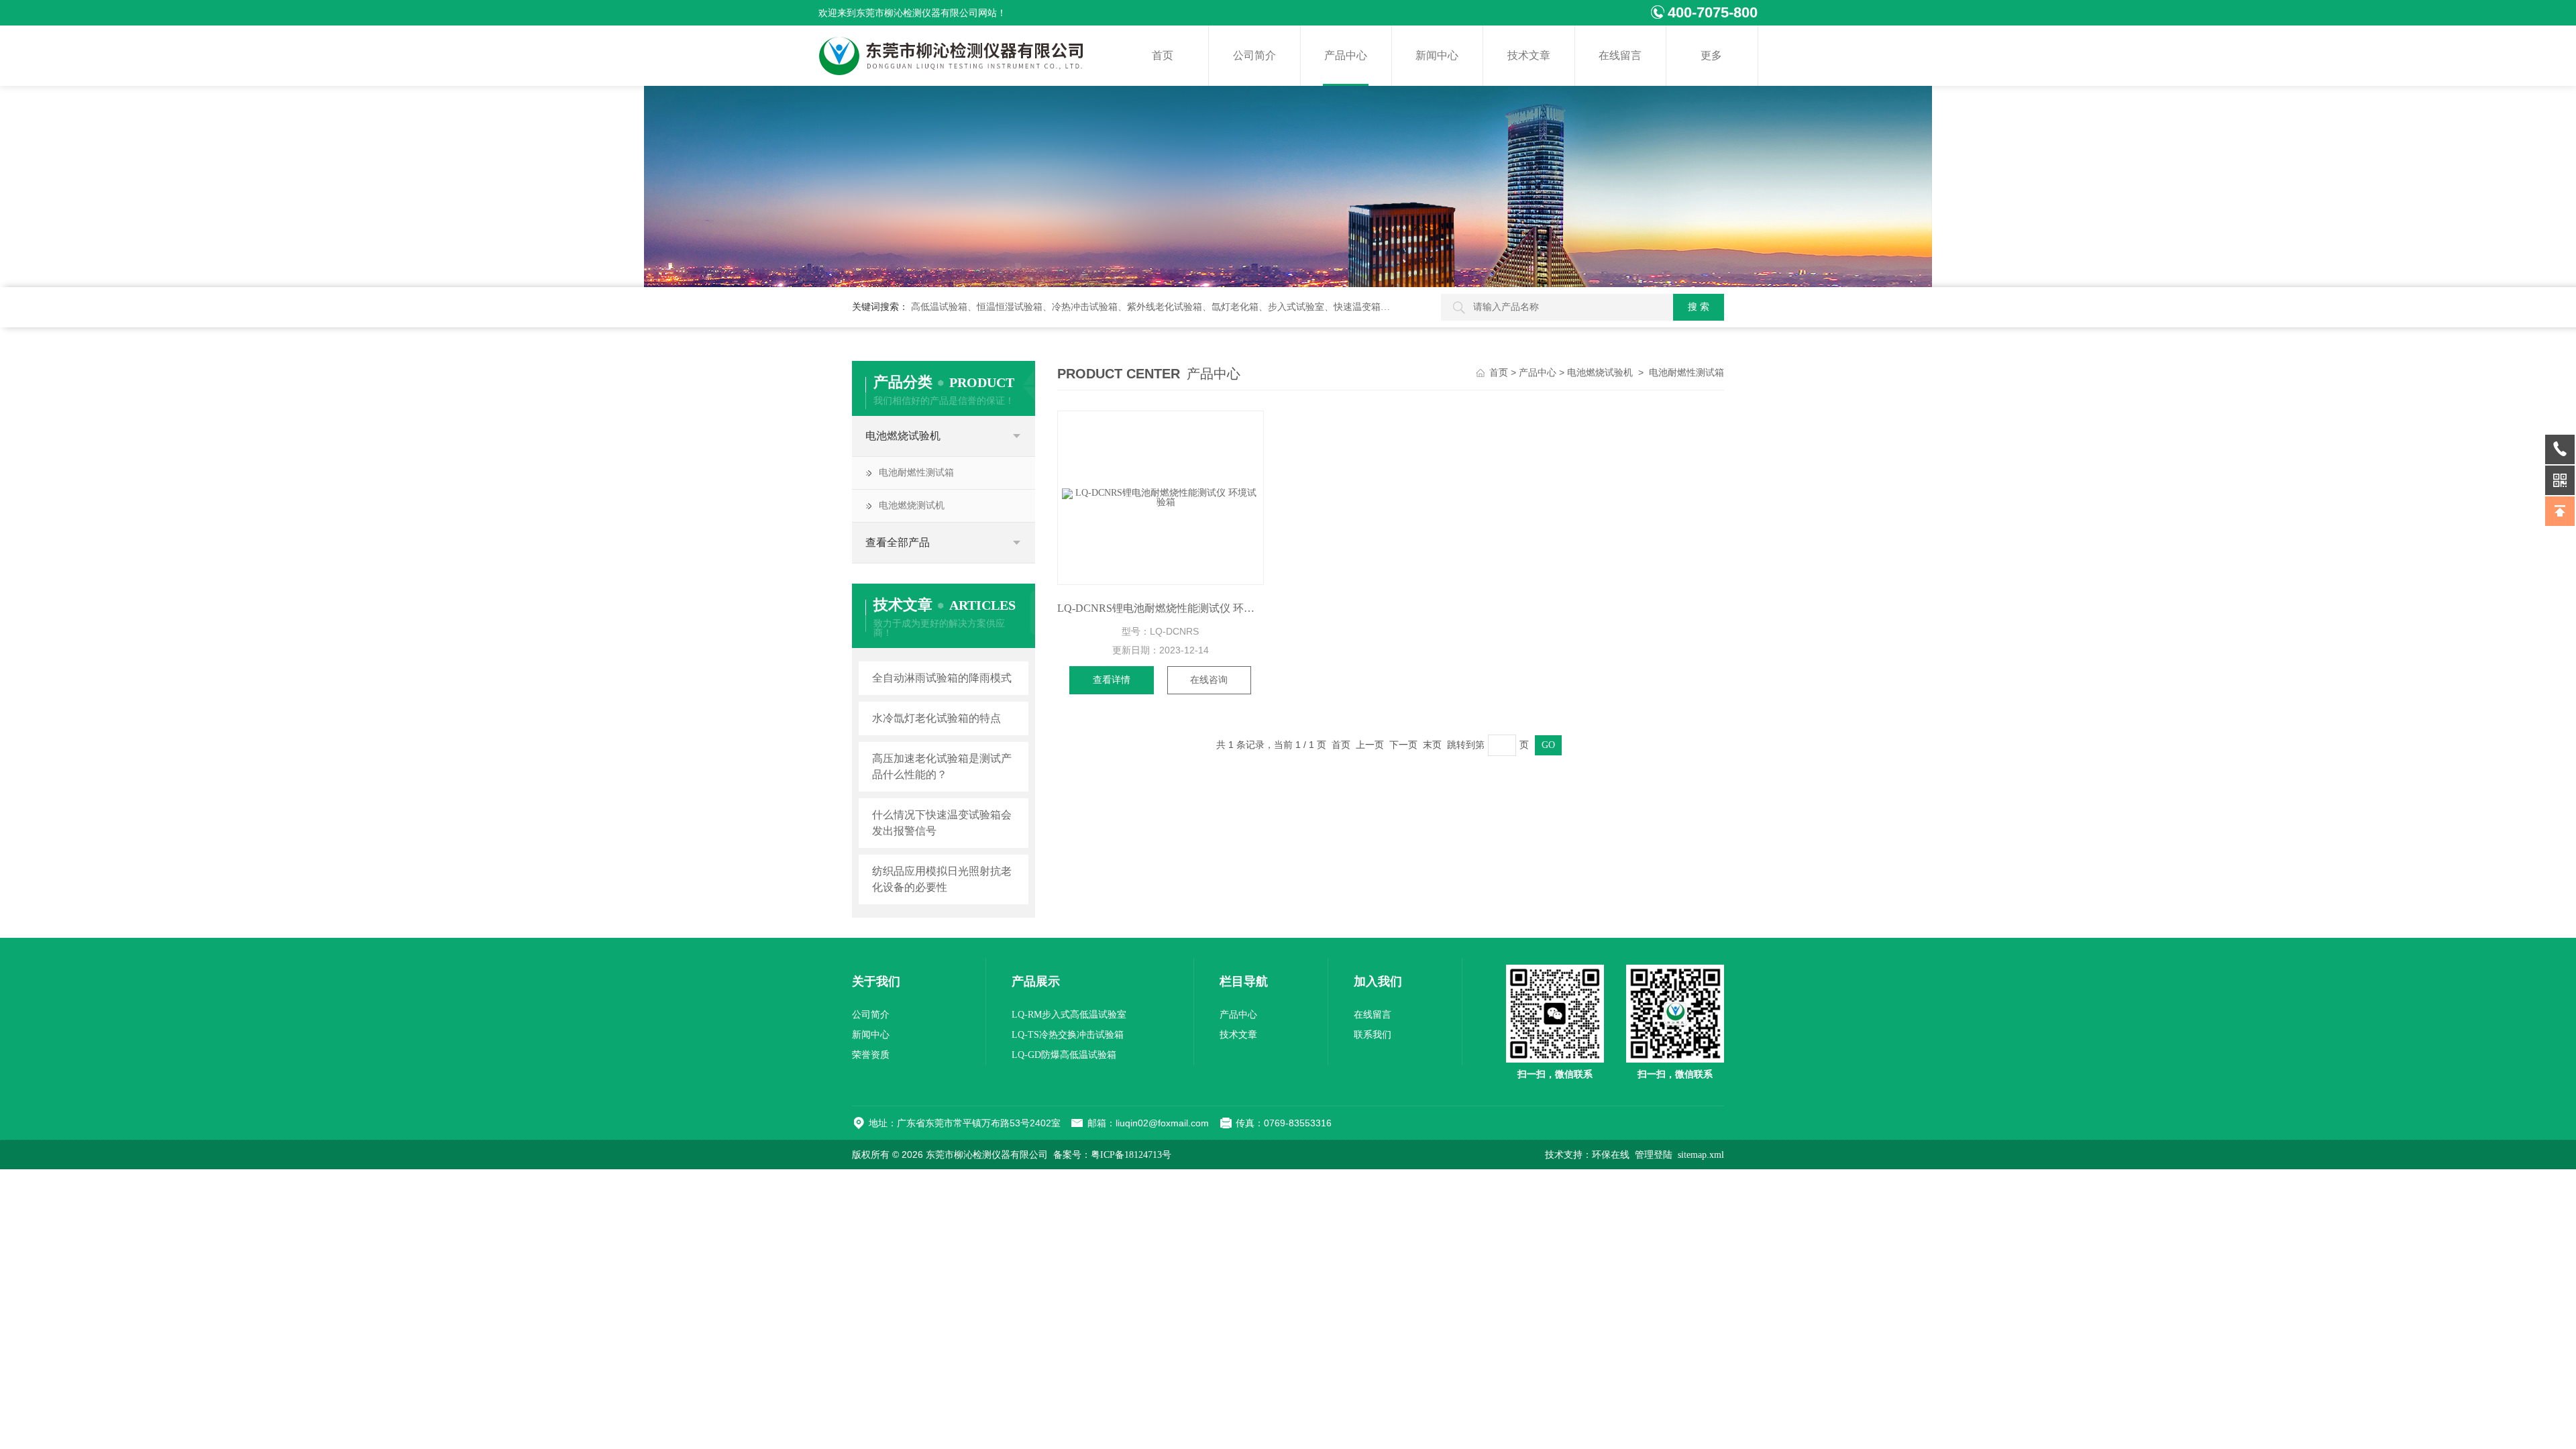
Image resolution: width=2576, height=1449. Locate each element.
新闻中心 (1437, 55)
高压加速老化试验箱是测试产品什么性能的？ (942, 766)
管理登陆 (1654, 1155)
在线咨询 (1209, 680)
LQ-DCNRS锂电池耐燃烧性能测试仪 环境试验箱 (1161, 608)
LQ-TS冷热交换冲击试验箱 (1068, 1035)
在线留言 (1620, 55)
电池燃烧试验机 (903, 436)
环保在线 (1611, 1155)
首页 (1163, 55)
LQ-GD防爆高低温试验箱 (1064, 1055)
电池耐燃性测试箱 (916, 473)
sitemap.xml (1701, 1155)
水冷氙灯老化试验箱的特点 (936, 718)
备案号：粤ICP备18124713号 (1112, 1155)
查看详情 (1112, 680)
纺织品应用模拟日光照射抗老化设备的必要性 (942, 879)
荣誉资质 (871, 1055)
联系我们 (1373, 1035)
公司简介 (1254, 55)
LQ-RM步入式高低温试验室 (1069, 1015)
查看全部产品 (898, 542)
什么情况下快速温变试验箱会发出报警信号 (942, 823)
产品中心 (1346, 55)
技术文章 (1529, 55)
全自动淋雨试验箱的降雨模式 (942, 678)
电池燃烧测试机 (912, 505)
